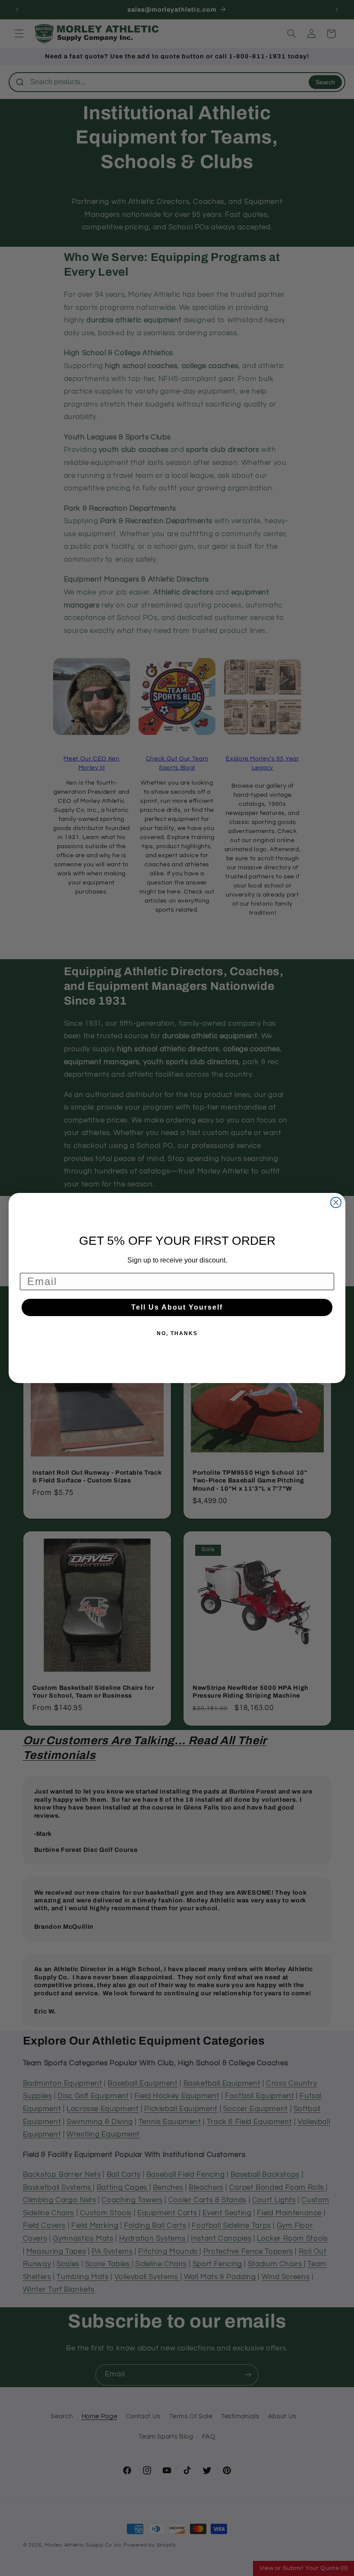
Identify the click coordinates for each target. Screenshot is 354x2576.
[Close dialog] (336, 1202)
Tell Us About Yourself (177, 1307)
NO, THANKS (177, 1333)
